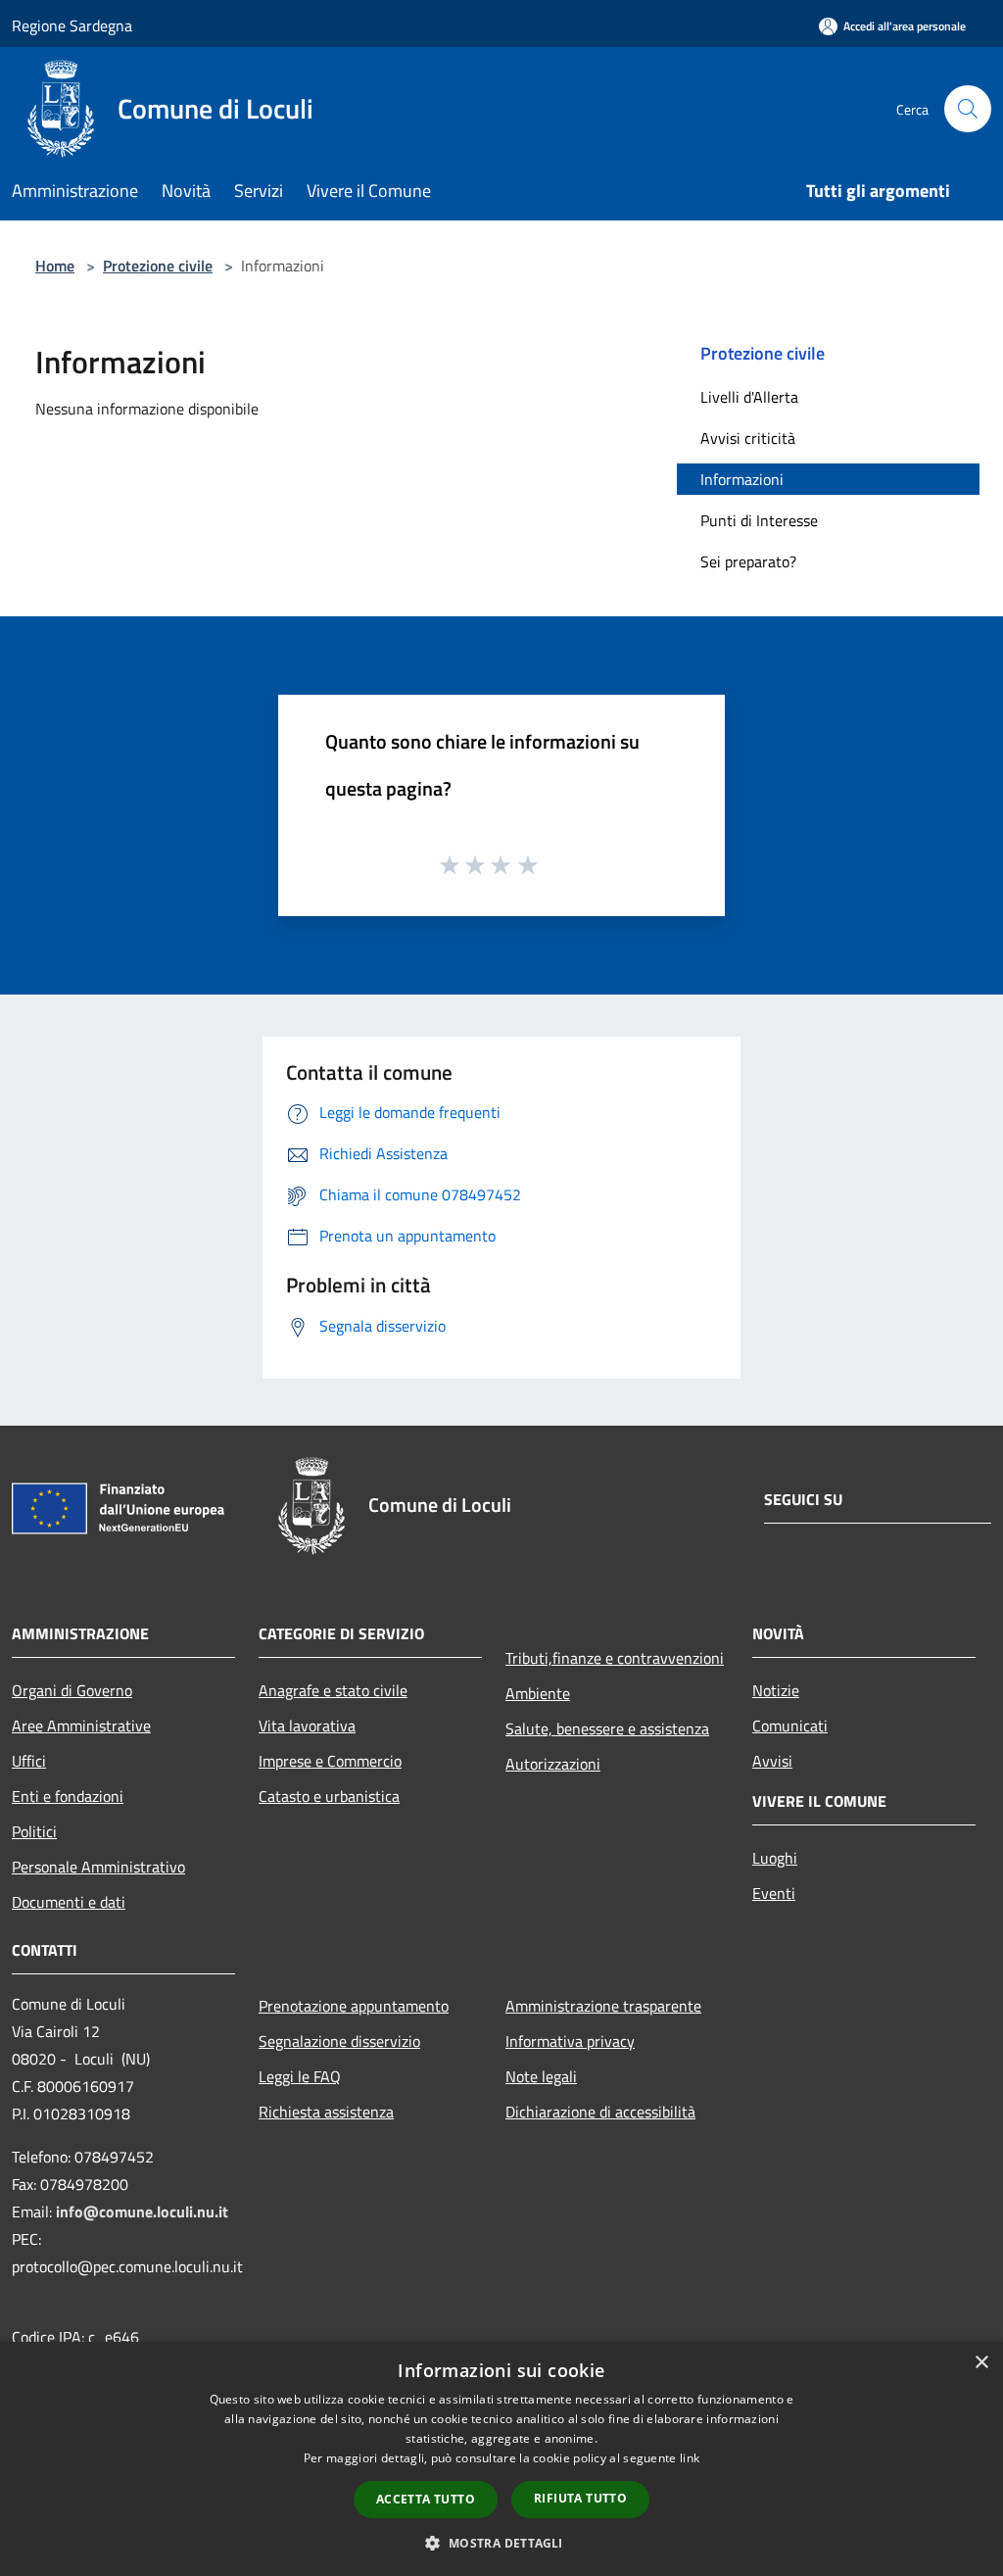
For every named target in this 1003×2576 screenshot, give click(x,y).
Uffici (29, 1761)
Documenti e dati (69, 1902)
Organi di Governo (72, 1690)
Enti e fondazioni (68, 1796)
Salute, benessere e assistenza (607, 1728)
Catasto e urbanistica (329, 1796)
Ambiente (538, 1693)
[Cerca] (968, 109)
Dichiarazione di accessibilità (600, 2112)
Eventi (774, 1893)
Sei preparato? (748, 561)
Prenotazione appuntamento (354, 2006)
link (690, 2458)
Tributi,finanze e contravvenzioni (615, 1658)
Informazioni (742, 479)
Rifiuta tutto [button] (580, 2498)
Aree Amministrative (81, 1725)
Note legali (541, 2076)
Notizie (776, 1690)
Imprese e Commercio (330, 1761)
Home (55, 266)
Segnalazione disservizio (339, 2041)
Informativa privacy (570, 2041)
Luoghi (775, 1858)
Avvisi (772, 1761)
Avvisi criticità (748, 438)
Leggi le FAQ (300, 2076)
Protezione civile (158, 266)
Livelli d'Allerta (749, 397)
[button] (501, 2543)
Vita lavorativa (307, 1725)
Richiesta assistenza (326, 2112)
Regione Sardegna (72, 25)
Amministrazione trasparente (603, 2006)
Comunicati (790, 1725)
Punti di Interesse (759, 520)
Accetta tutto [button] (426, 2499)
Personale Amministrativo (98, 1867)
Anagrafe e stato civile (333, 1690)
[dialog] (501, 2459)
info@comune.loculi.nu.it (142, 2211)
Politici (34, 1831)
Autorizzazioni (553, 1764)
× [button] (981, 2363)
